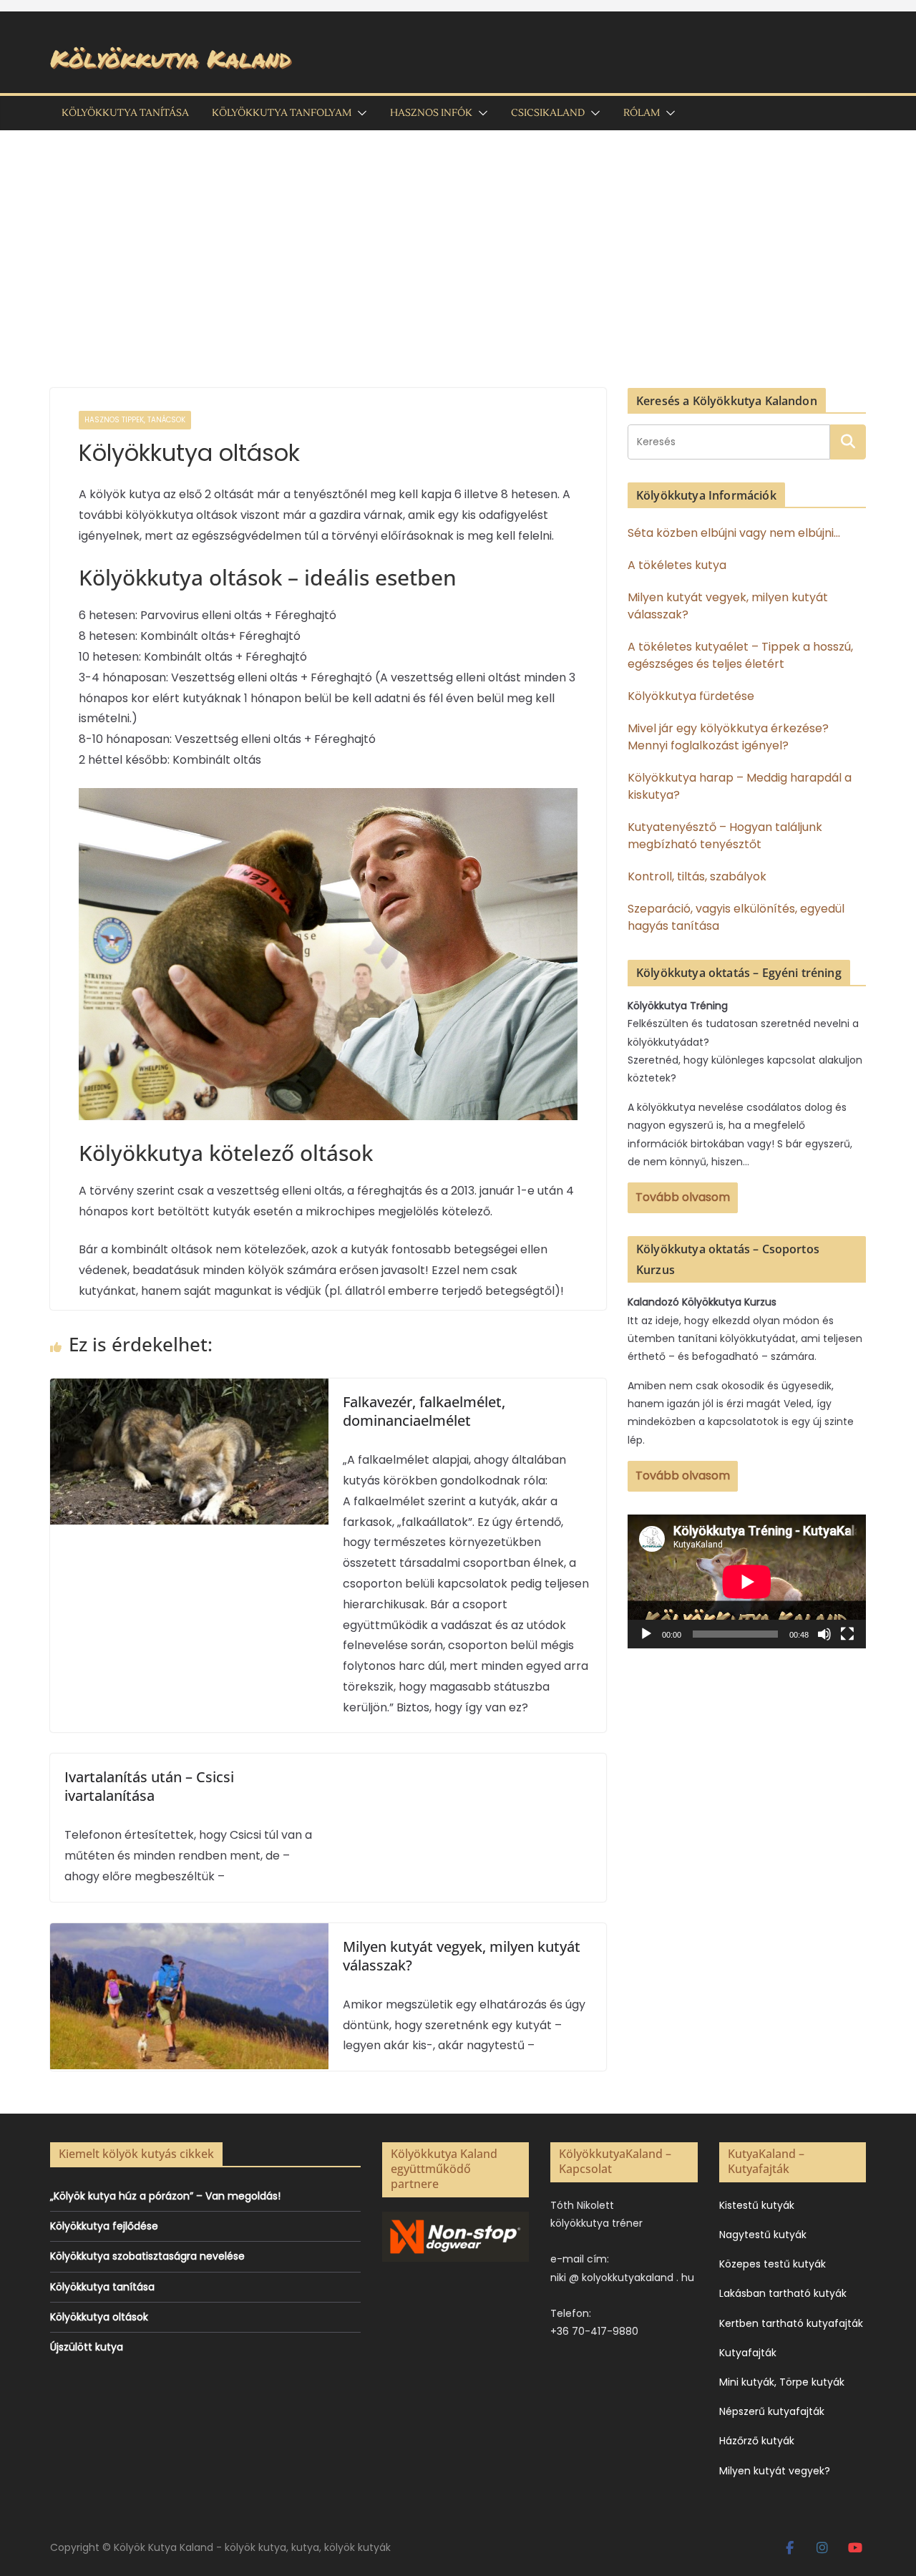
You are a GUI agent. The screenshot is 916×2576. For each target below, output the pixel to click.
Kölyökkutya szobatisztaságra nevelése (147, 2256)
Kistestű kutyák (757, 2205)
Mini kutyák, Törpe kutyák (782, 2382)
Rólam (642, 113)
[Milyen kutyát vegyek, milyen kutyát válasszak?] (189, 1933)
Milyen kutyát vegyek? (775, 2471)
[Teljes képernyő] (847, 1634)
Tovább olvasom (683, 1197)
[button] (359, 113)
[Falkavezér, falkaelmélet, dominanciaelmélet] (189, 1388)
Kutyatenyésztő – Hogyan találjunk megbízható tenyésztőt (725, 836)
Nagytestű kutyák (763, 2235)
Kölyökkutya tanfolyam (282, 113)
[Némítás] (824, 1634)
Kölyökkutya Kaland (170, 58)
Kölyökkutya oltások (99, 2317)
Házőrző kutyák (757, 2441)
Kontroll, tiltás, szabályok (697, 876)
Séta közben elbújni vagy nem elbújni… (734, 533)
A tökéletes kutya (677, 565)
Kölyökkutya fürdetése (691, 696)
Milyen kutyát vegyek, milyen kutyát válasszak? (462, 1956)
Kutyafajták (748, 2353)
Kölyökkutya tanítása (125, 113)
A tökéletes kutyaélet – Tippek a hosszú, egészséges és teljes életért (740, 655)
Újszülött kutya (87, 2347)
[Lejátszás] (646, 1634)
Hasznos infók (431, 113)
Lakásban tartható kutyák (783, 2293)
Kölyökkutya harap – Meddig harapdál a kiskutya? (740, 786)
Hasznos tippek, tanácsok (135, 420)
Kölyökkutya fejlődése (104, 2226)
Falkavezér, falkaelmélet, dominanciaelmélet (424, 1411)
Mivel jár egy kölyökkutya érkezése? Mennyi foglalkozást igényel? (728, 737)
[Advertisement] (458, 238)
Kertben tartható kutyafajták (791, 2323)
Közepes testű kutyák (773, 2264)
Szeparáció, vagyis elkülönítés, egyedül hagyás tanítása (736, 917)
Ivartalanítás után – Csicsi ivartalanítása (149, 1786)
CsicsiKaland (548, 113)
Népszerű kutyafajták (772, 2411)
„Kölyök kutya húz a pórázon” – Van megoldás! (165, 2196)
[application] (747, 1581)
